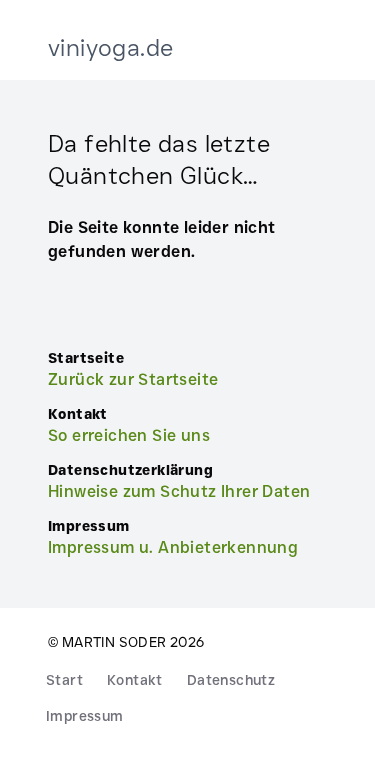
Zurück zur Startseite (133, 379)
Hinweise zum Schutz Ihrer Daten (179, 491)
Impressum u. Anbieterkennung (173, 547)
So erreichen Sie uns (129, 435)
